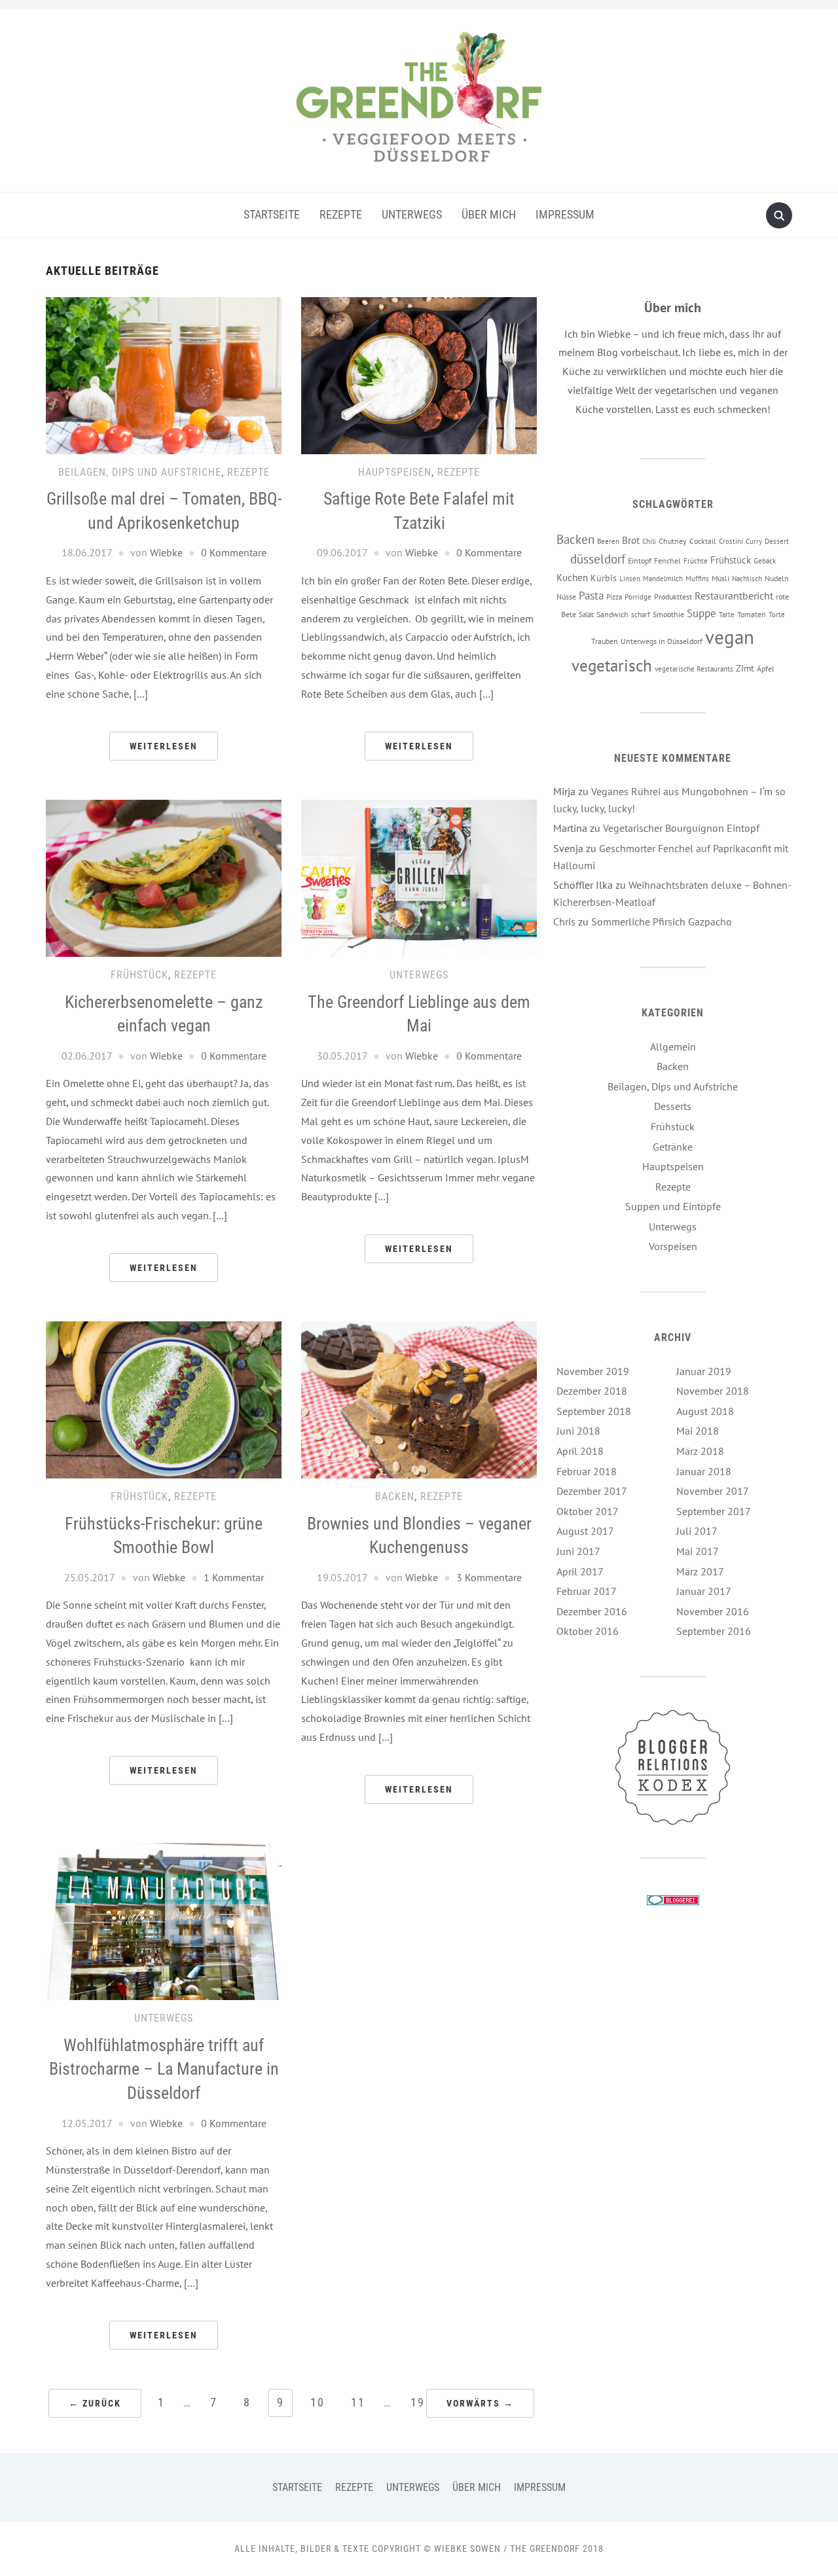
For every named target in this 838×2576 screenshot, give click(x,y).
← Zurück (95, 2403)
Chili (649, 541)
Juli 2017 (697, 1531)
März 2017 (700, 1571)
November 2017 (713, 1491)
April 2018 (580, 1451)
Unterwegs (412, 214)
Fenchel (667, 560)
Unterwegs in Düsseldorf (662, 641)
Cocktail (703, 541)
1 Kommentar (234, 1577)
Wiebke (166, 552)
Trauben (605, 641)
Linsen (630, 579)
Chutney (673, 541)
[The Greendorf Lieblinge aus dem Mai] (419, 877)
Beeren (608, 541)
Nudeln (777, 578)
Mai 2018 (698, 1431)
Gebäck (765, 561)
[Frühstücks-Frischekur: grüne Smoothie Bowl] (164, 1399)
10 (318, 2402)
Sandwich (612, 614)
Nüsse (566, 596)
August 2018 (705, 1411)
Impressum (565, 214)
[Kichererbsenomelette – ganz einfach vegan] (164, 877)
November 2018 (713, 1391)
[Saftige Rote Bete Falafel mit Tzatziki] (419, 374)
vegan (730, 637)
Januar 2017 (704, 1591)
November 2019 (593, 1371)
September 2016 (714, 1631)
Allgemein (673, 1046)
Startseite (272, 214)
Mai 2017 (698, 1551)
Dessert (777, 541)
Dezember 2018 (592, 1391)
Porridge (638, 597)
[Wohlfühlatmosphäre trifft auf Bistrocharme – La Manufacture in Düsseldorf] (164, 1920)
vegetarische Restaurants (694, 669)
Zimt (745, 668)
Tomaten (752, 614)
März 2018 (700, 1451)
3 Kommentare (489, 1577)
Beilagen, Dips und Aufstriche (140, 472)
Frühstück (139, 975)
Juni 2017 (578, 1551)
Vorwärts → (480, 2403)
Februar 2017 (587, 1591)
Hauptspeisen (395, 472)
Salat (586, 615)
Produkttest (673, 596)
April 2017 (580, 1571)
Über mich (489, 214)
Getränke (673, 1147)
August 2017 (585, 1531)
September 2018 (594, 1411)
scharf (641, 615)
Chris (564, 921)
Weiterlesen (164, 746)
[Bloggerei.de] (673, 1899)
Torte (777, 615)
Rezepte (341, 214)
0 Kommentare (234, 552)
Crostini (731, 541)
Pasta (591, 595)
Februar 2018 (587, 1471)
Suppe (701, 613)
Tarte (727, 615)
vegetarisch (612, 665)
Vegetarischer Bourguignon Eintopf (681, 828)
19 (418, 2402)
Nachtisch (747, 579)
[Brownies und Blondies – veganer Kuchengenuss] (419, 1399)
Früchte (696, 561)
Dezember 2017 (592, 1491)
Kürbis (604, 578)
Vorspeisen (673, 1246)
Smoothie (668, 614)
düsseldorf (598, 559)
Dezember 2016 (592, 1611)
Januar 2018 (704, 1471)
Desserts (673, 1106)
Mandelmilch (663, 579)
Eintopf (640, 560)
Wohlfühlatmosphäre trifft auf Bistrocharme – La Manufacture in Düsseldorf (164, 2069)
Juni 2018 (578, 1431)
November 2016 (713, 1611)
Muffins (697, 579)
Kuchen (572, 578)
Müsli (720, 578)
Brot (631, 540)
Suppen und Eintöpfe (673, 1206)
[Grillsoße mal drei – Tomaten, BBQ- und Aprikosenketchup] (164, 374)
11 (358, 2402)
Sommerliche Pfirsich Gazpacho (662, 921)
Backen (395, 1496)
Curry (754, 541)
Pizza (614, 597)
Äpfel (766, 668)
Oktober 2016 (588, 1631)
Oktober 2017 (588, 1511)
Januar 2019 (704, 1371)
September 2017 (714, 1511)
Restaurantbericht (734, 596)
